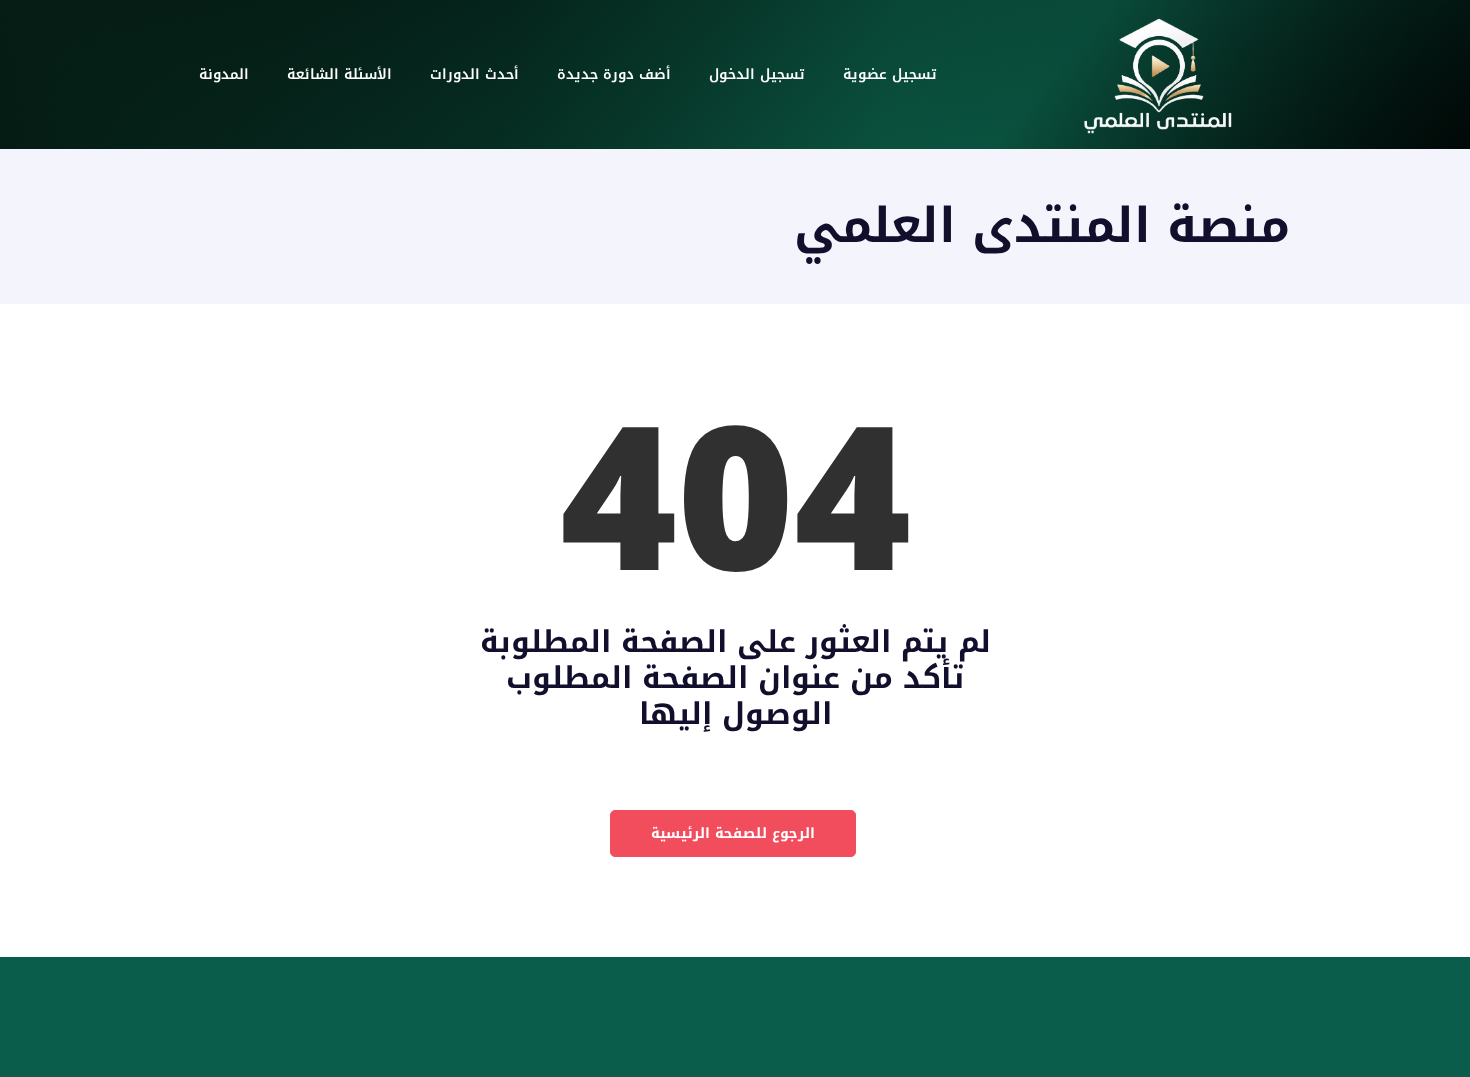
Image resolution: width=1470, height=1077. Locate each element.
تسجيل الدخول (757, 74)
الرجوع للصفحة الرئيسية (733, 833)
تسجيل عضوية (890, 74)
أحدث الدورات (474, 74)
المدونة (224, 74)
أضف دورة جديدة (614, 74)
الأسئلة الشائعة (339, 74)
